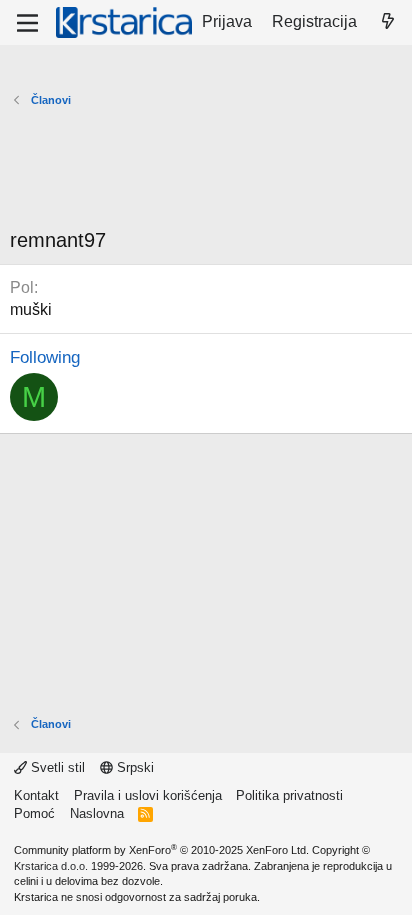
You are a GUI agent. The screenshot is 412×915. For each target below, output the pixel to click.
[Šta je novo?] (387, 22)
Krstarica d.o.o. (51, 866)
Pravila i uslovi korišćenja (148, 795)
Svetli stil (56, 767)
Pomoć (34, 813)
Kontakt (36, 795)
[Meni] (27, 23)
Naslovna (97, 813)
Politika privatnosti (289, 795)
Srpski (133, 767)
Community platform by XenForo (161, 850)
